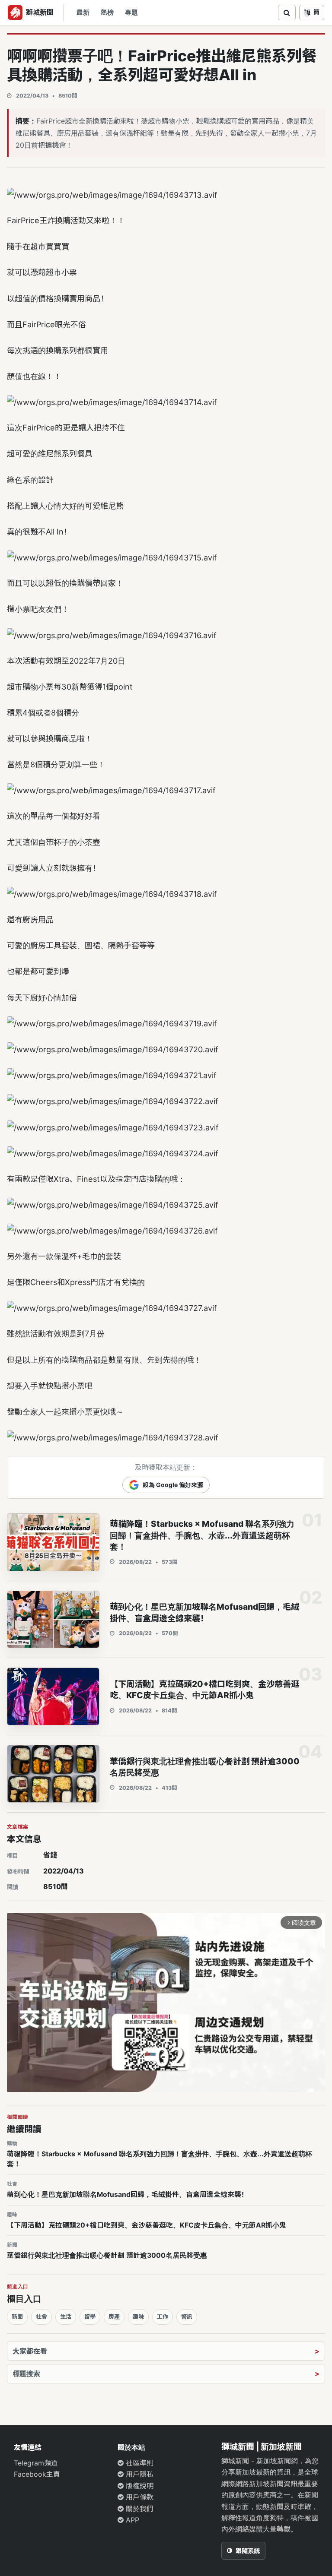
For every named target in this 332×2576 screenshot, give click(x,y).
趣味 (138, 2317)
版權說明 (139, 2486)
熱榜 (107, 13)
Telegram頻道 (36, 2463)
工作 (163, 2317)
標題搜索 (26, 2373)
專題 (131, 13)
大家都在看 (30, 2351)
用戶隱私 (139, 2474)
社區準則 (139, 2463)
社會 (41, 2317)
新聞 (17, 2317)
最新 (83, 13)
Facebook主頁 (37, 2474)
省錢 (50, 1855)
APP (131, 2520)
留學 (90, 2317)
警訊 (187, 2317)
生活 (66, 2317)
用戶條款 (139, 2497)
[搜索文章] (287, 13)
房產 (114, 2317)
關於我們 (139, 2509)
